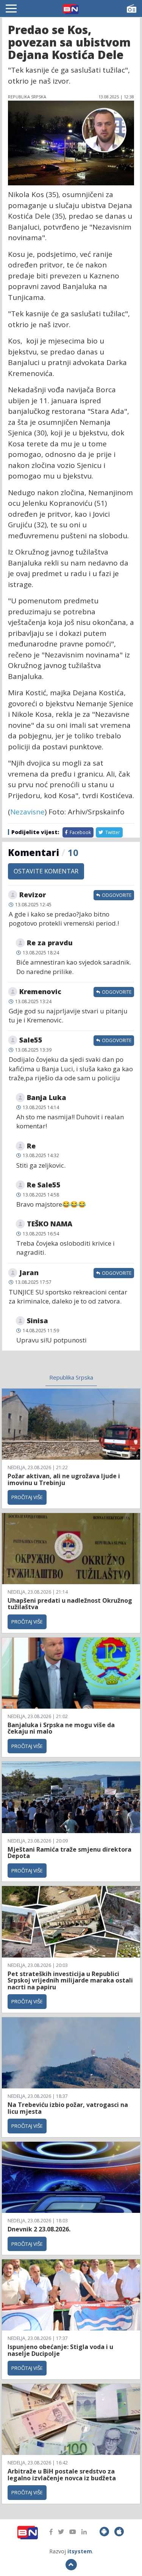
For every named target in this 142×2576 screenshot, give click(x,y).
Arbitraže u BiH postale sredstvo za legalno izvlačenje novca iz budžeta (62, 2475)
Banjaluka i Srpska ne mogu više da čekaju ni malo (61, 1728)
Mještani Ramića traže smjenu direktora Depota (69, 1853)
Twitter (112, 832)
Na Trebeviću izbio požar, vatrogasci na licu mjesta (68, 2108)
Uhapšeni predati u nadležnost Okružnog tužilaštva (70, 1604)
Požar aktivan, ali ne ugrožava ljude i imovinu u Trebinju (64, 1479)
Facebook (80, 832)
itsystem (80, 2551)
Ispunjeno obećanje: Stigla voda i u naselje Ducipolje (60, 2350)
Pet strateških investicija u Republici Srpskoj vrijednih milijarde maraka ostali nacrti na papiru (70, 1980)
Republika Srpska (71, 1377)
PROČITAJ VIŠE (27, 1497)
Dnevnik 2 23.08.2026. (39, 2229)
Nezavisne (27, 812)
